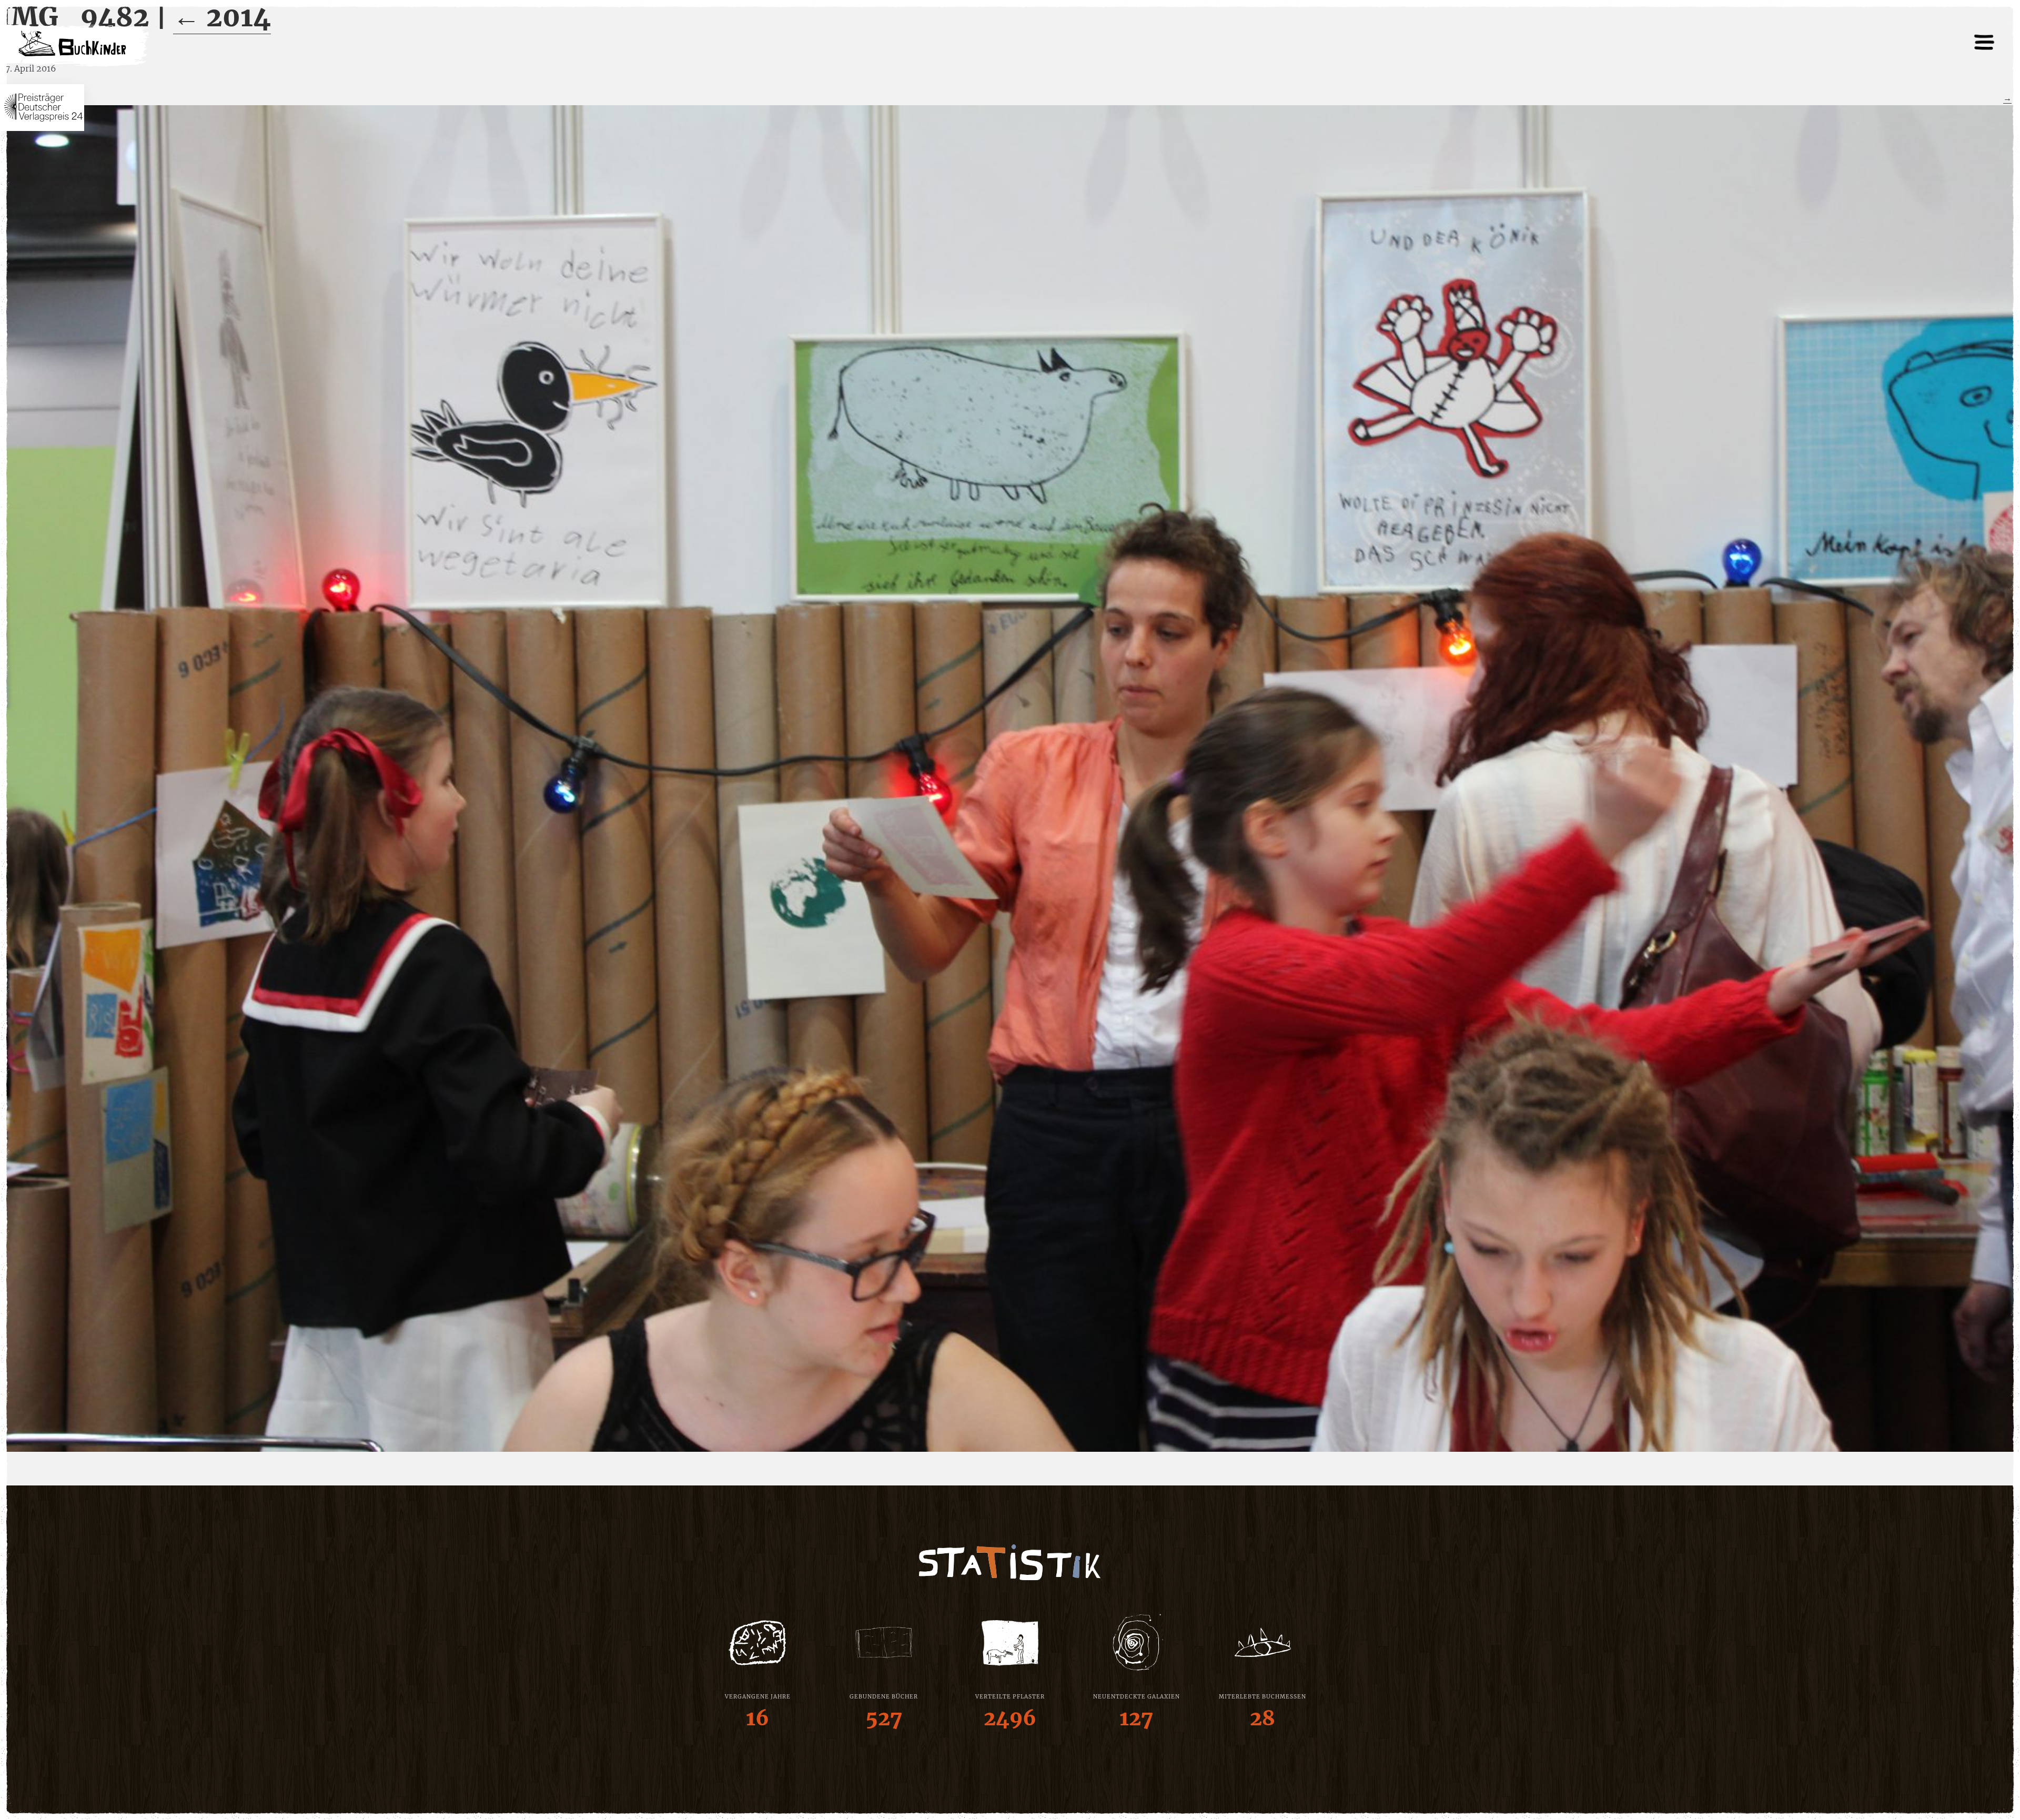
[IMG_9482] (1010, 778)
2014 (222, 17)
